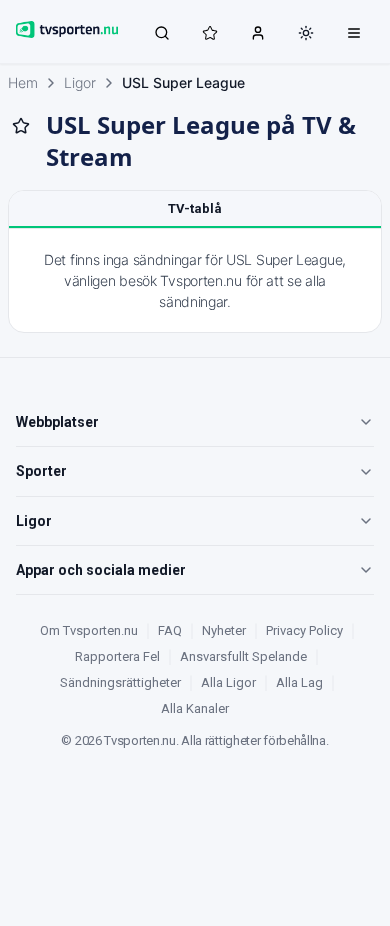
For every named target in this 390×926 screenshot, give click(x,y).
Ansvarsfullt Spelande (243, 656)
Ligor (80, 82)
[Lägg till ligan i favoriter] (21, 126)
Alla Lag (299, 682)
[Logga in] (258, 32)
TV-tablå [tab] (195, 208)
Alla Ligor (228, 682)
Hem (23, 82)
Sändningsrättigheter (120, 682)
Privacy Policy (304, 630)
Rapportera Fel (117, 656)
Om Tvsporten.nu (89, 630)
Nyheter (224, 630)
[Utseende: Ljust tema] (306, 33)
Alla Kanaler (195, 708)
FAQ (170, 630)
